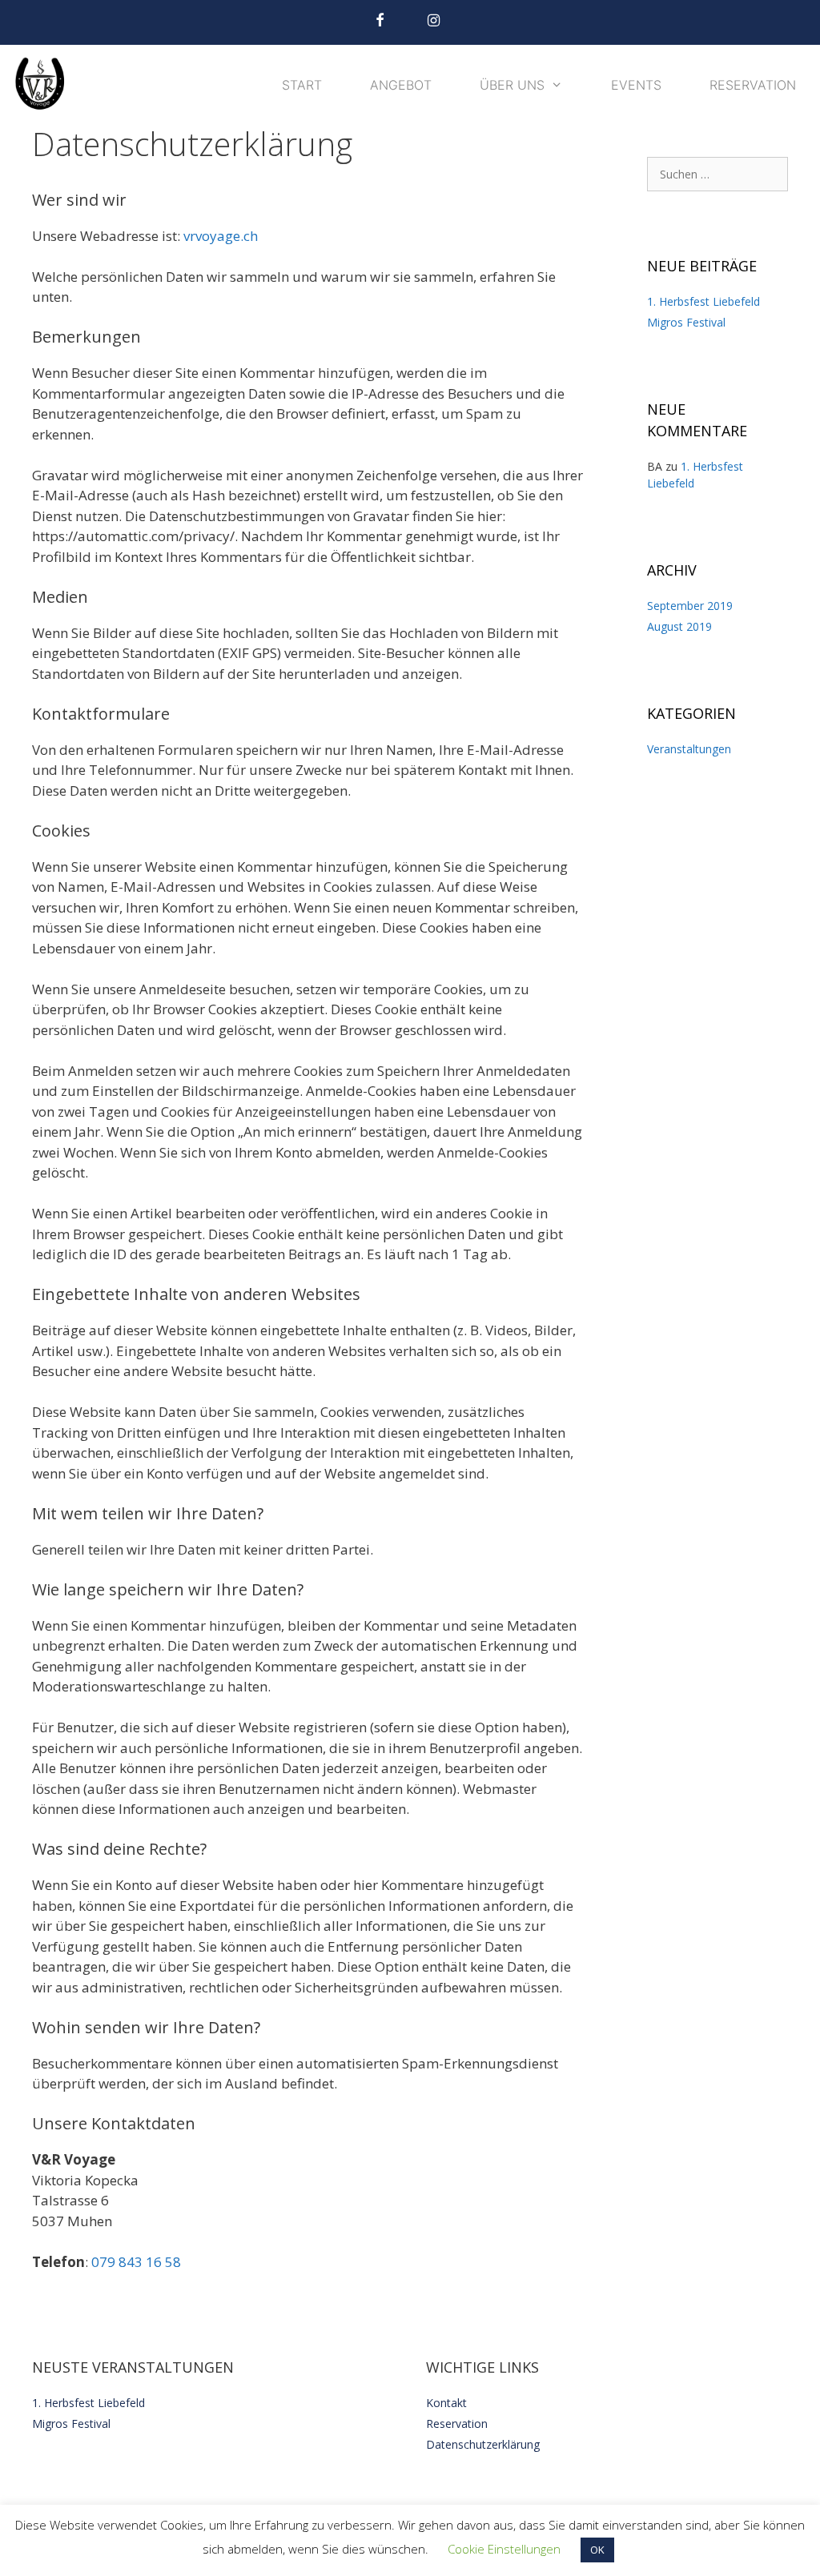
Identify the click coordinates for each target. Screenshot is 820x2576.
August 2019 (679, 626)
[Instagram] (434, 21)
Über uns (512, 85)
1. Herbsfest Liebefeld (703, 301)
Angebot (401, 85)
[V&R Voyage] (44, 85)
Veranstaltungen (689, 749)
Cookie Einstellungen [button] (504, 2549)
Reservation (753, 85)
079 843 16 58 (136, 2262)
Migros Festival (686, 322)
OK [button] (597, 2550)
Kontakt (446, 2403)
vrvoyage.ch (221, 236)
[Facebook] (380, 21)
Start (302, 85)
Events (636, 85)
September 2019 (690, 606)
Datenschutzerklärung (483, 2444)
